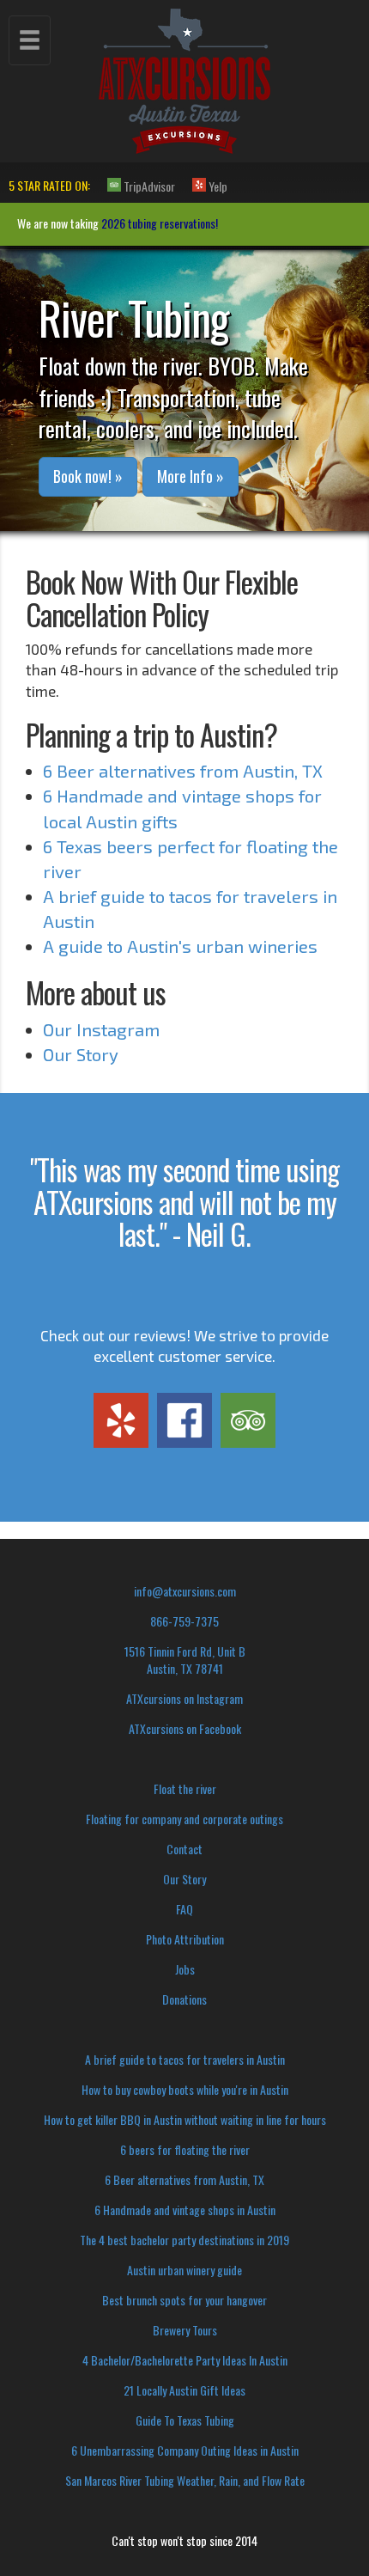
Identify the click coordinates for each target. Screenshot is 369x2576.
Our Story (81, 1054)
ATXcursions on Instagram (184, 1698)
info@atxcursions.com (185, 1591)
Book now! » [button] (88, 476)
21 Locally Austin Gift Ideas (184, 2390)
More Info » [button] (191, 476)
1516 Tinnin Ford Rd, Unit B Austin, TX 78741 (185, 1660)
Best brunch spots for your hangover (184, 2300)
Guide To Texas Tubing (185, 2420)
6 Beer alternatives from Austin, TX (183, 771)
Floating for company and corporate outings (184, 1819)
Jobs (185, 1969)
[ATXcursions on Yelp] (121, 1420)
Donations (184, 1999)
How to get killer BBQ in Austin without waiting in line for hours (185, 2119)
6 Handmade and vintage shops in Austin (185, 2210)
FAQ (184, 1909)
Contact (184, 1849)
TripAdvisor (148, 186)
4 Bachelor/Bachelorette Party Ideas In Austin (185, 2360)
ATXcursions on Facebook (185, 1728)
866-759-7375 (184, 1621)
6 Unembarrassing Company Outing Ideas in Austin (185, 2450)
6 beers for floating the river (185, 2149)
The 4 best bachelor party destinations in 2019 (184, 2240)
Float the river (185, 1789)
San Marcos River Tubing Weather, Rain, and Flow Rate (185, 2480)
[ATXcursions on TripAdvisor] (248, 1420)
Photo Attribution (185, 1939)
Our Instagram (101, 1029)
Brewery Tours (185, 2330)
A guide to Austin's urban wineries (180, 946)
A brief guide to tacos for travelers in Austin (185, 2059)
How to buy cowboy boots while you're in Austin (185, 2089)
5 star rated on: (49, 185)
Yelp (217, 186)
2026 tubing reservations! (160, 223)
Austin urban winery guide (184, 2270)
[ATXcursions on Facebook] (184, 1420)
